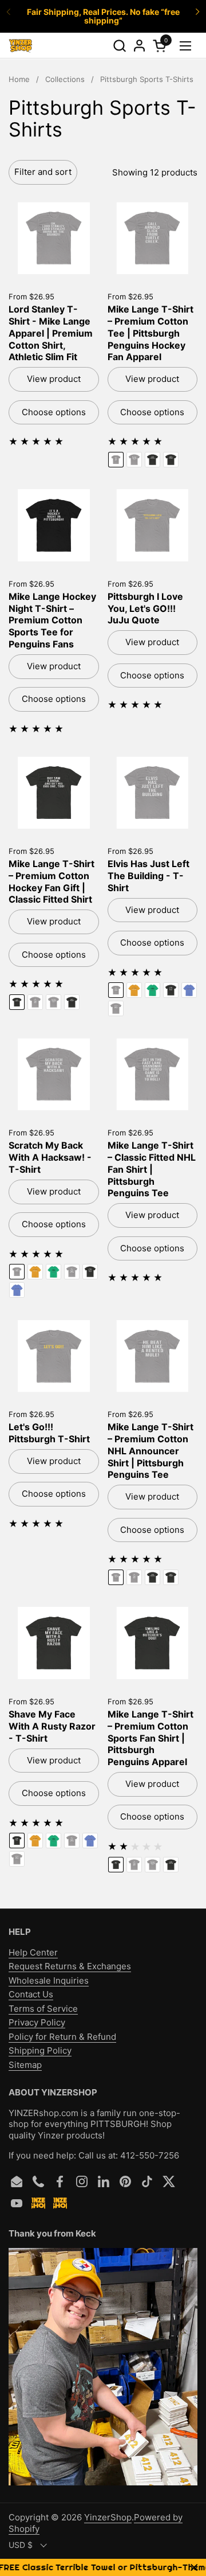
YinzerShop (108, 2517)
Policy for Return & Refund (62, 2037)
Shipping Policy (40, 2050)
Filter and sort (43, 172)
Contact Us (31, 1994)
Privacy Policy (37, 2022)
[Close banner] (194, 2568)
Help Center (33, 1952)
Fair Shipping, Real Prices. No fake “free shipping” (103, 16)
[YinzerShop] (21, 46)
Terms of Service (43, 2009)
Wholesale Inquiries (49, 1980)
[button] (119, 46)
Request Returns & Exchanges (70, 1966)
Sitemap (25, 2065)
